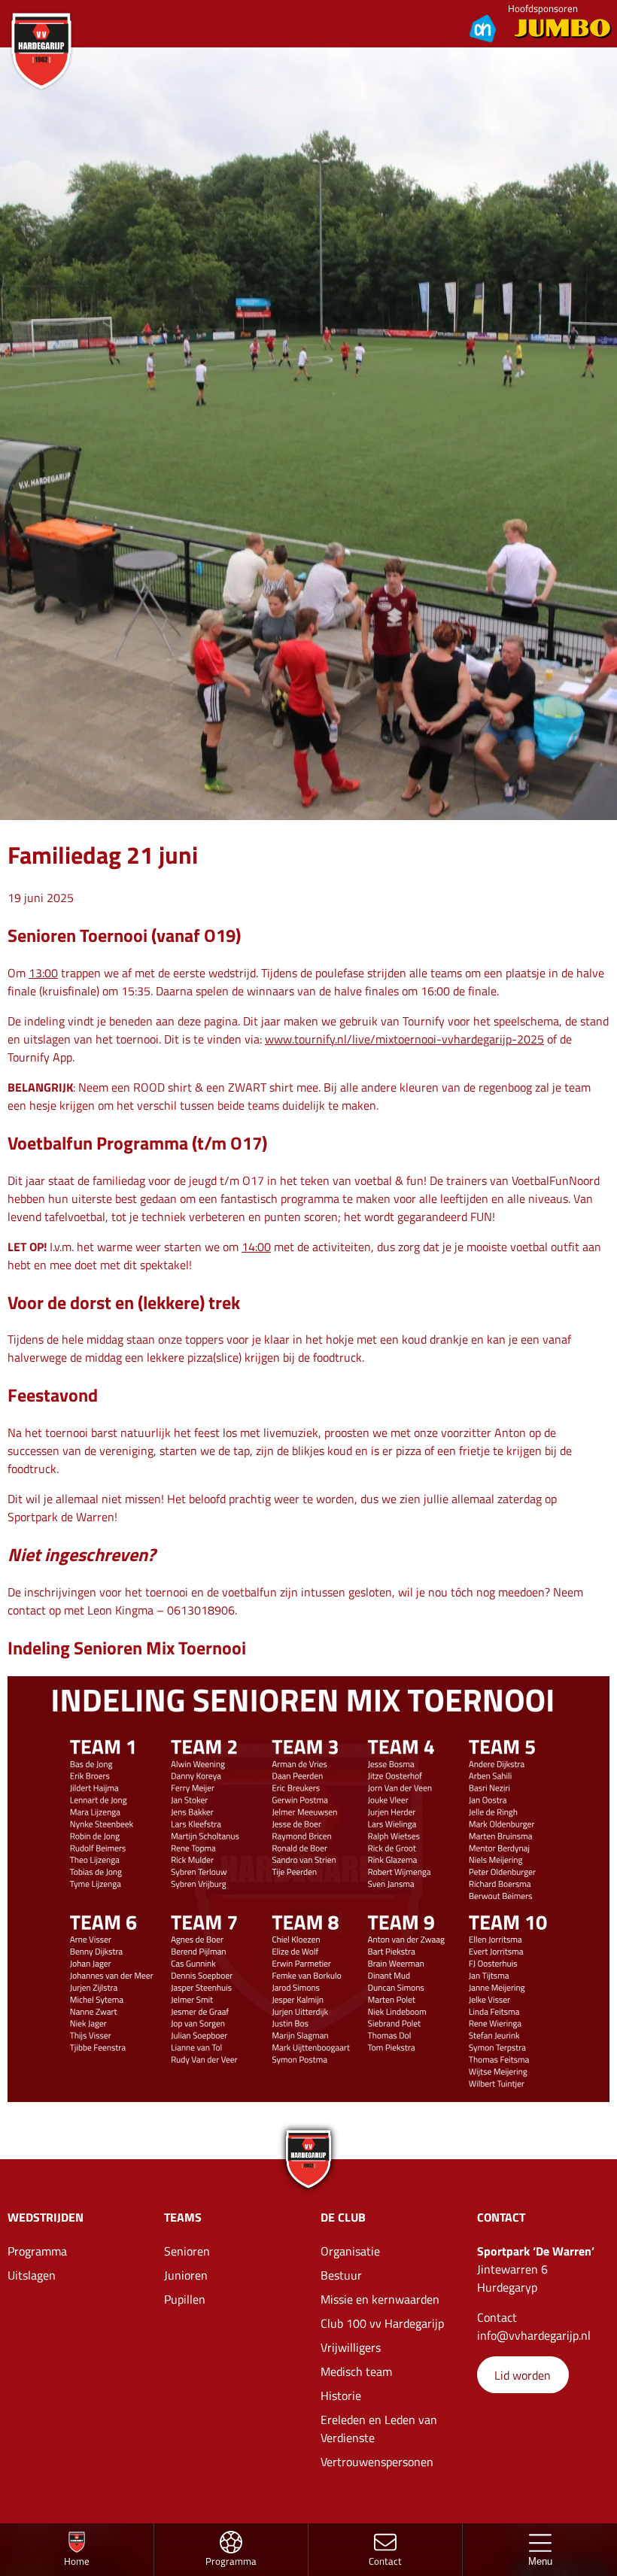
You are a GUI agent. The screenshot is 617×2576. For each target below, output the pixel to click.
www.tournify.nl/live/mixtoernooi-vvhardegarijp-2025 (404, 1039)
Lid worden (523, 2375)
